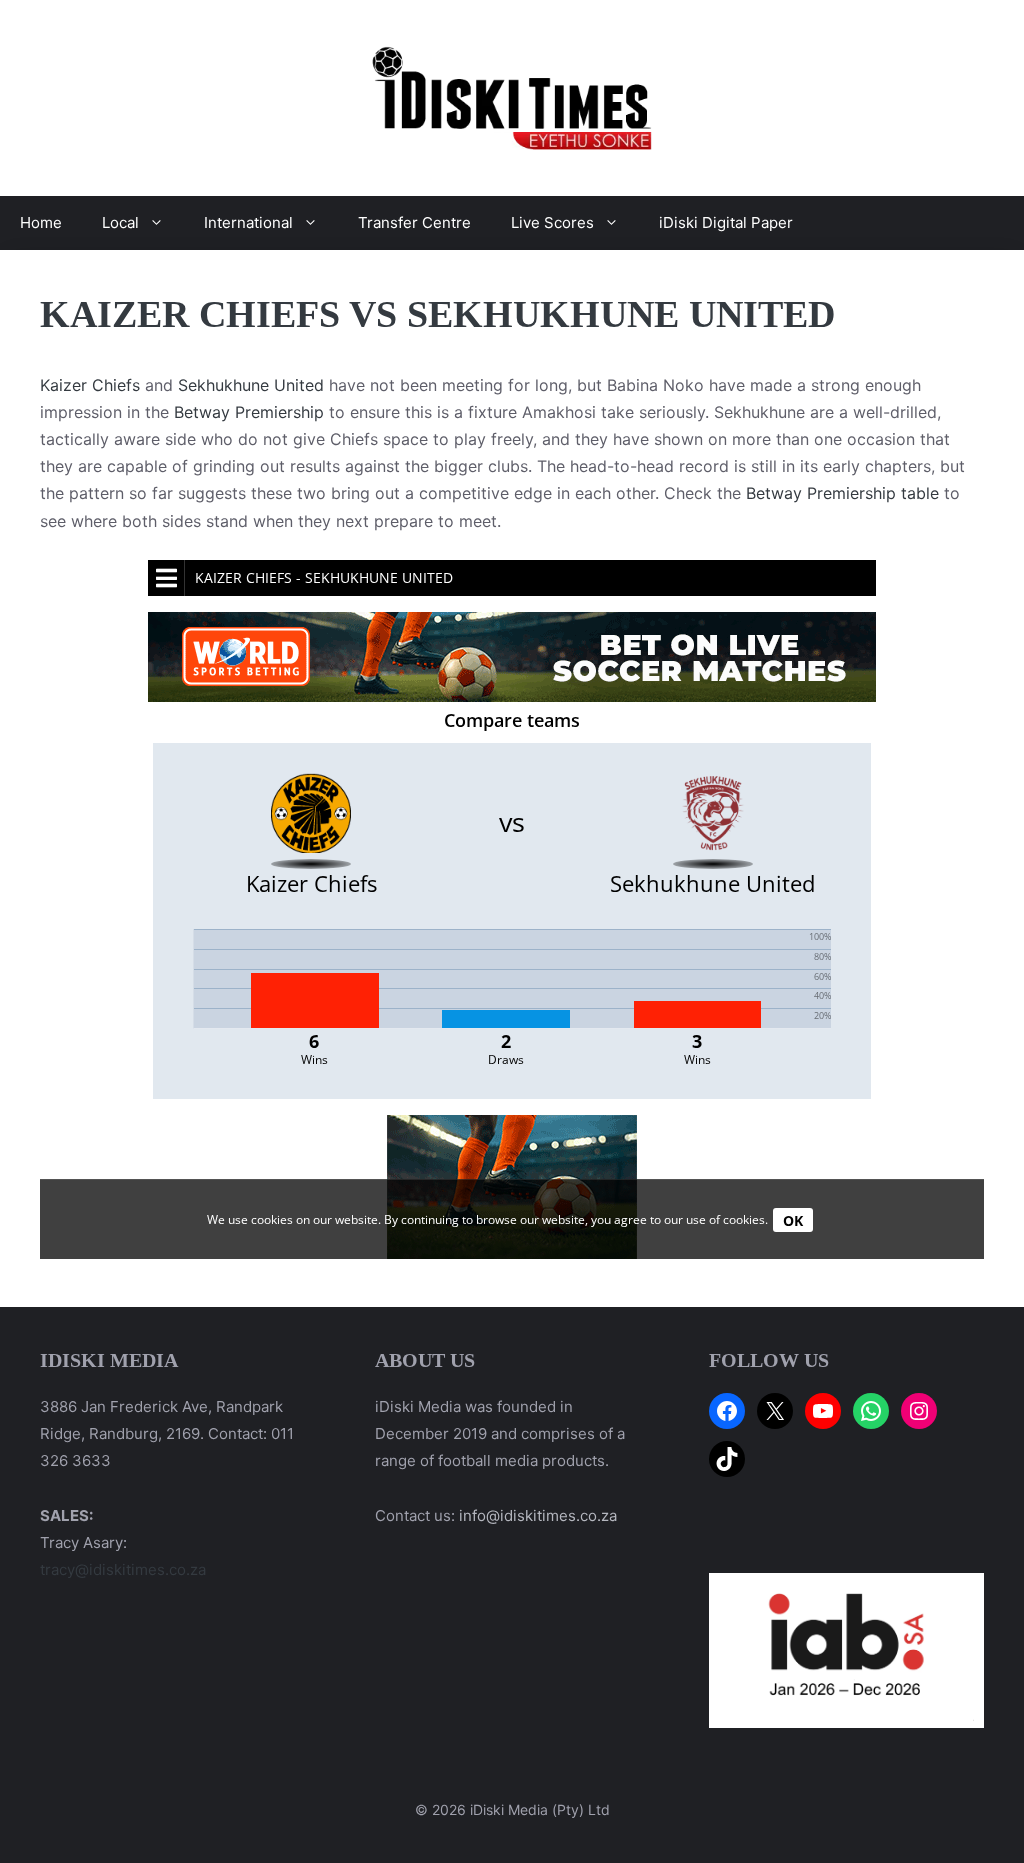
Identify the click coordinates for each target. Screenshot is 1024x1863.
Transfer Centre (414, 222)
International (248, 222)
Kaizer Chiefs (90, 385)
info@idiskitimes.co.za (538, 1515)
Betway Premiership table (842, 493)
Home (41, 222)
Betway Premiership (249, 412)
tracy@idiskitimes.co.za (123, 1569)
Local (120, 222)
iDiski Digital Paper (726, 222)
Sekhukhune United (251, 385)
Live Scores (552, 222)
